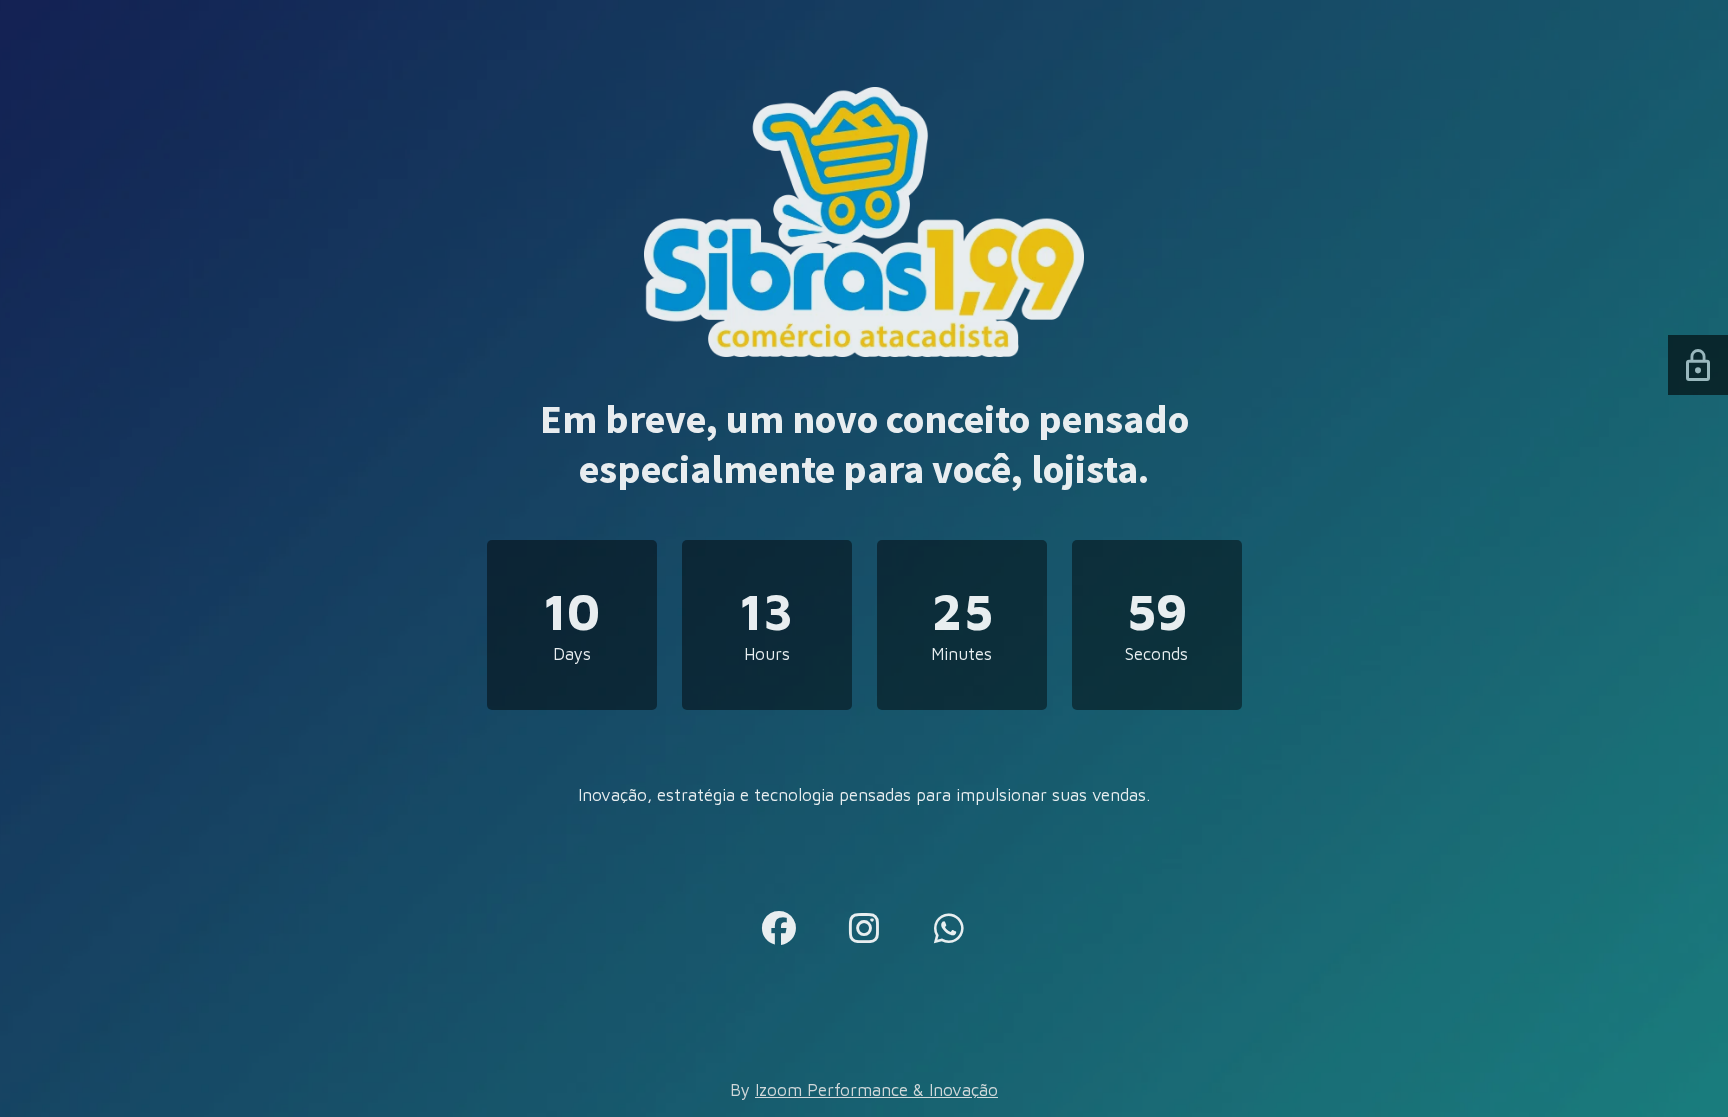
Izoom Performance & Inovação (876, 1090)
